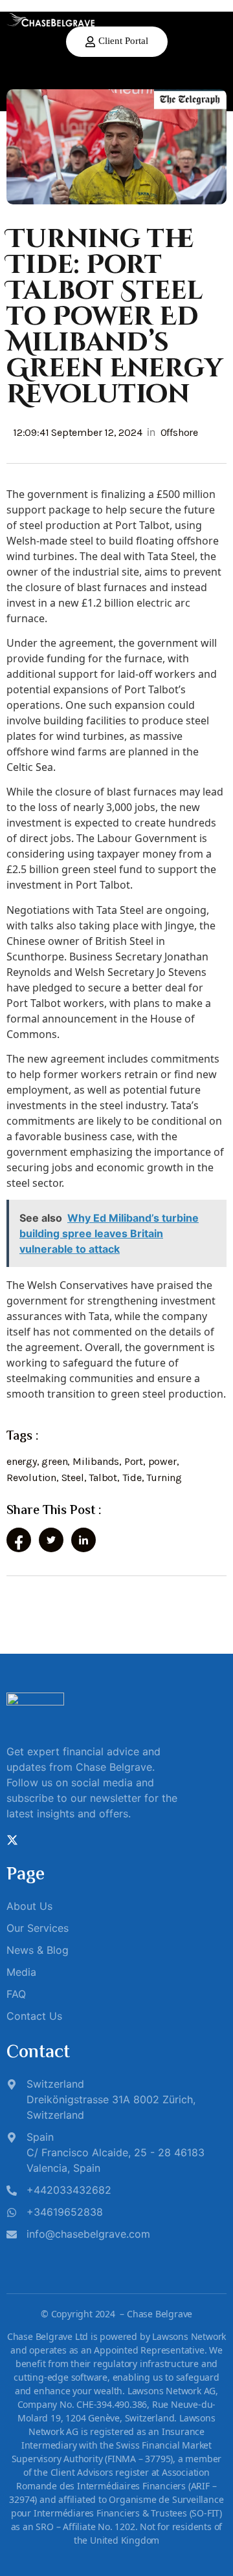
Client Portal (123, 41)
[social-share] (19, 1540)
